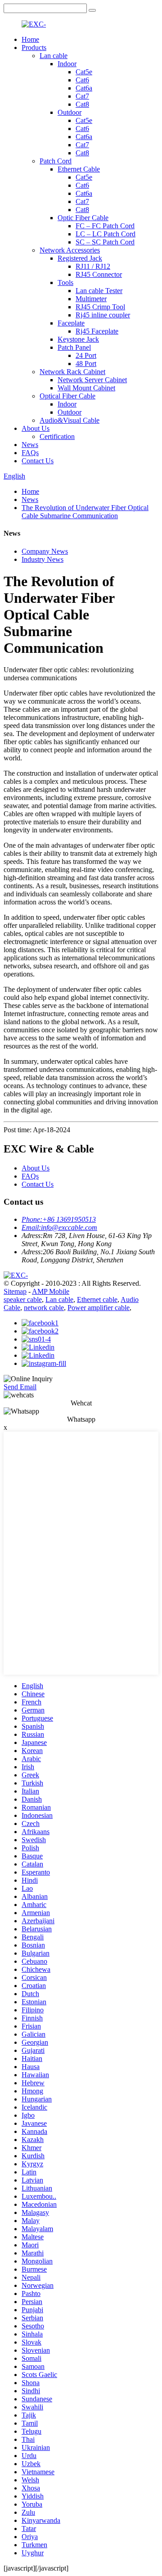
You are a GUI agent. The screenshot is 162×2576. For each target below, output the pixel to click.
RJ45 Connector (99, 274)
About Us (36, 428)
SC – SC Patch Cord (105, 242)
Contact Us (38, 461)
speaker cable (23, 1299)
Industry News (43, 559)
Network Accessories (70, 250)
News (30, 445)
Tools (65, 282)
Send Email (20, 1387)
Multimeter (91, 299)
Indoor (67, 64)
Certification (57, 436)
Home (30, 39)
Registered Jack (80, 258)
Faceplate (71, 323)
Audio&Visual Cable (70, 420)
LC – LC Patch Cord (106, 234)
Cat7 (82, 96)
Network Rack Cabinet (72, 372)
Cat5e (84, 72)
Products (34, 47)
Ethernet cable (97, 1299)
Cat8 (82, 104)
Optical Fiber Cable (67, 396)
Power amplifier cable (99, 1308)
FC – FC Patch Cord (105, 226)
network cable (44, 1308)
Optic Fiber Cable (83, 218)
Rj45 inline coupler (103, 315)
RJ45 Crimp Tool (100, 307)
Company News (45, 551)
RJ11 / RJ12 (93, 266)
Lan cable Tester (99, 291)
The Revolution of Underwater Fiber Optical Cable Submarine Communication (85, 512)
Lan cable (54, 56)
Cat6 (82, 80)
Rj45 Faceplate (97, 331)
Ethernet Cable (79, 169)
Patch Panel (74, 347)
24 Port (86, 355)
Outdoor (70, 112)
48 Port (86, 364)
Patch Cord (56, 161)
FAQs (30, 453)
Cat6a (84, 88)
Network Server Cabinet (92, 380)
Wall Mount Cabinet (86, 388)
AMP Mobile (51, 1291)
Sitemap (15, 1291)
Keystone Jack (78, 339)
